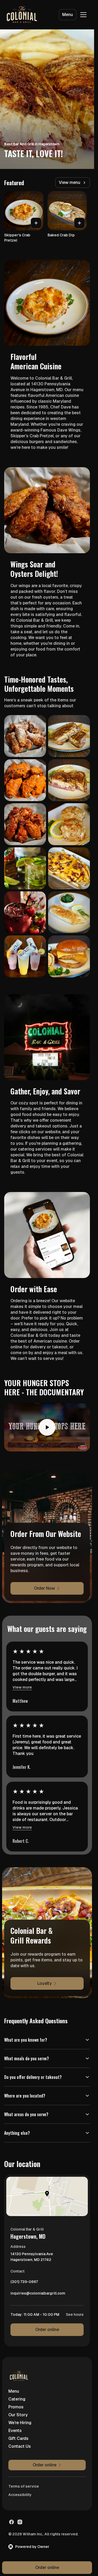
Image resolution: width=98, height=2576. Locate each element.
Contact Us (20, 2446)
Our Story (18, 2415)
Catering (17, 2399)
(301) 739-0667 (24, 2283)
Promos (16, 2407)
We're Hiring (20, 2423)
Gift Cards (18, 2438)
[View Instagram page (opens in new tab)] (20, 2522)
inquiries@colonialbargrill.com (38, 2295)
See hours (75, 2314)
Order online (47, 2330)
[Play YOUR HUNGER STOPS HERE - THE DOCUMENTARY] (47, 1427)
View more (22, 1687)
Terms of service (24, 2486)
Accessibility (20, 2495)
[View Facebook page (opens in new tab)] (11, 2522)
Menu (68, 15)
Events (15, 2431)
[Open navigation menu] (83, 15)
